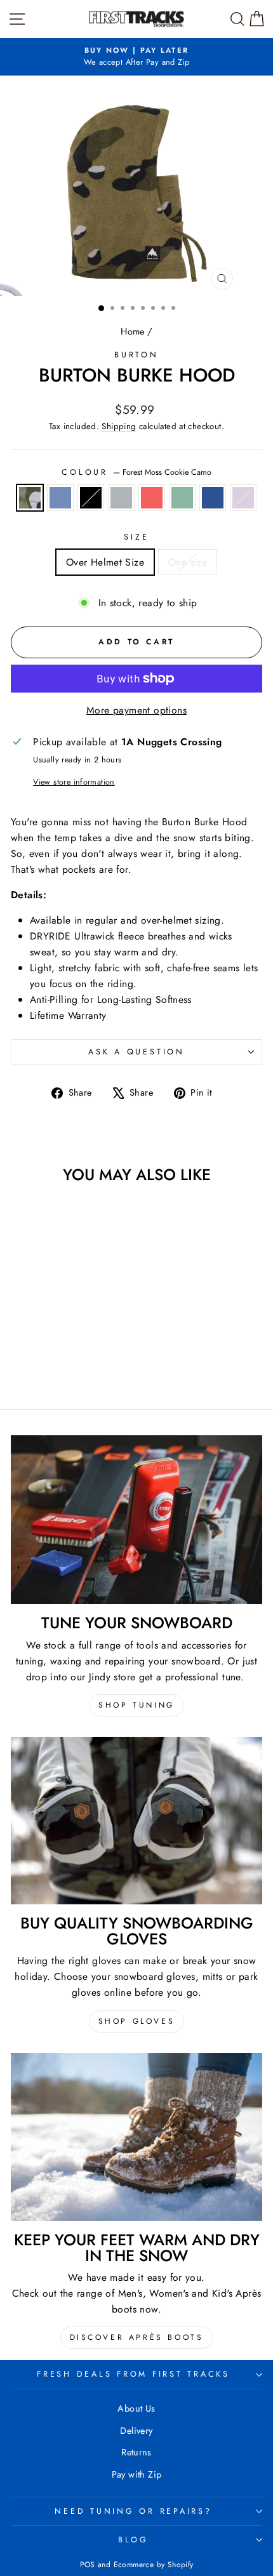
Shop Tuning (136, 1705)
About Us (136, 2408)
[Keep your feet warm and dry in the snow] (136, 2137)
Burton (136, 355)
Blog (133, 2540)
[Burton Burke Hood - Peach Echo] (80, 1352)
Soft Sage (182, 498)
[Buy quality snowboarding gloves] (136, 1821)
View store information (74, 782)
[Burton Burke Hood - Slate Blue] (37, 1352)
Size (136, 537)
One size (188, 562)
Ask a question (136, 1052)
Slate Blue (60, 498)
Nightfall (213, 498)
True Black (91, 498)
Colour (136, 472)
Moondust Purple (243, 498)
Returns (136, 2452)
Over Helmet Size (105, 562)
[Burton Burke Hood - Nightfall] (51, 1364)
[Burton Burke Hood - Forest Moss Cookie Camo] (22, 1352)
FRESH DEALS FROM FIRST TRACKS (133, 2374)
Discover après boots (137, 2337)
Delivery (136, 2431)
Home (133, 331)
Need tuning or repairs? (133, 2511)
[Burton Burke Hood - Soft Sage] (95, 1352)
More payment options (136, 710)
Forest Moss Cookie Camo (30, 498)
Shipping (119, 426)
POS (88, 2565)
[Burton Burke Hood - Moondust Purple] (66, 1364)
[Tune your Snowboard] (136, 1520)
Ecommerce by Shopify (154, 2565)
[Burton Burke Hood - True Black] (51, 1352)
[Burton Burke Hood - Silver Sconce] (66, 1352)
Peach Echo (152, 498)
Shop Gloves (137, 2021)
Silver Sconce (121, 498)
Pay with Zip (137, 2474)
